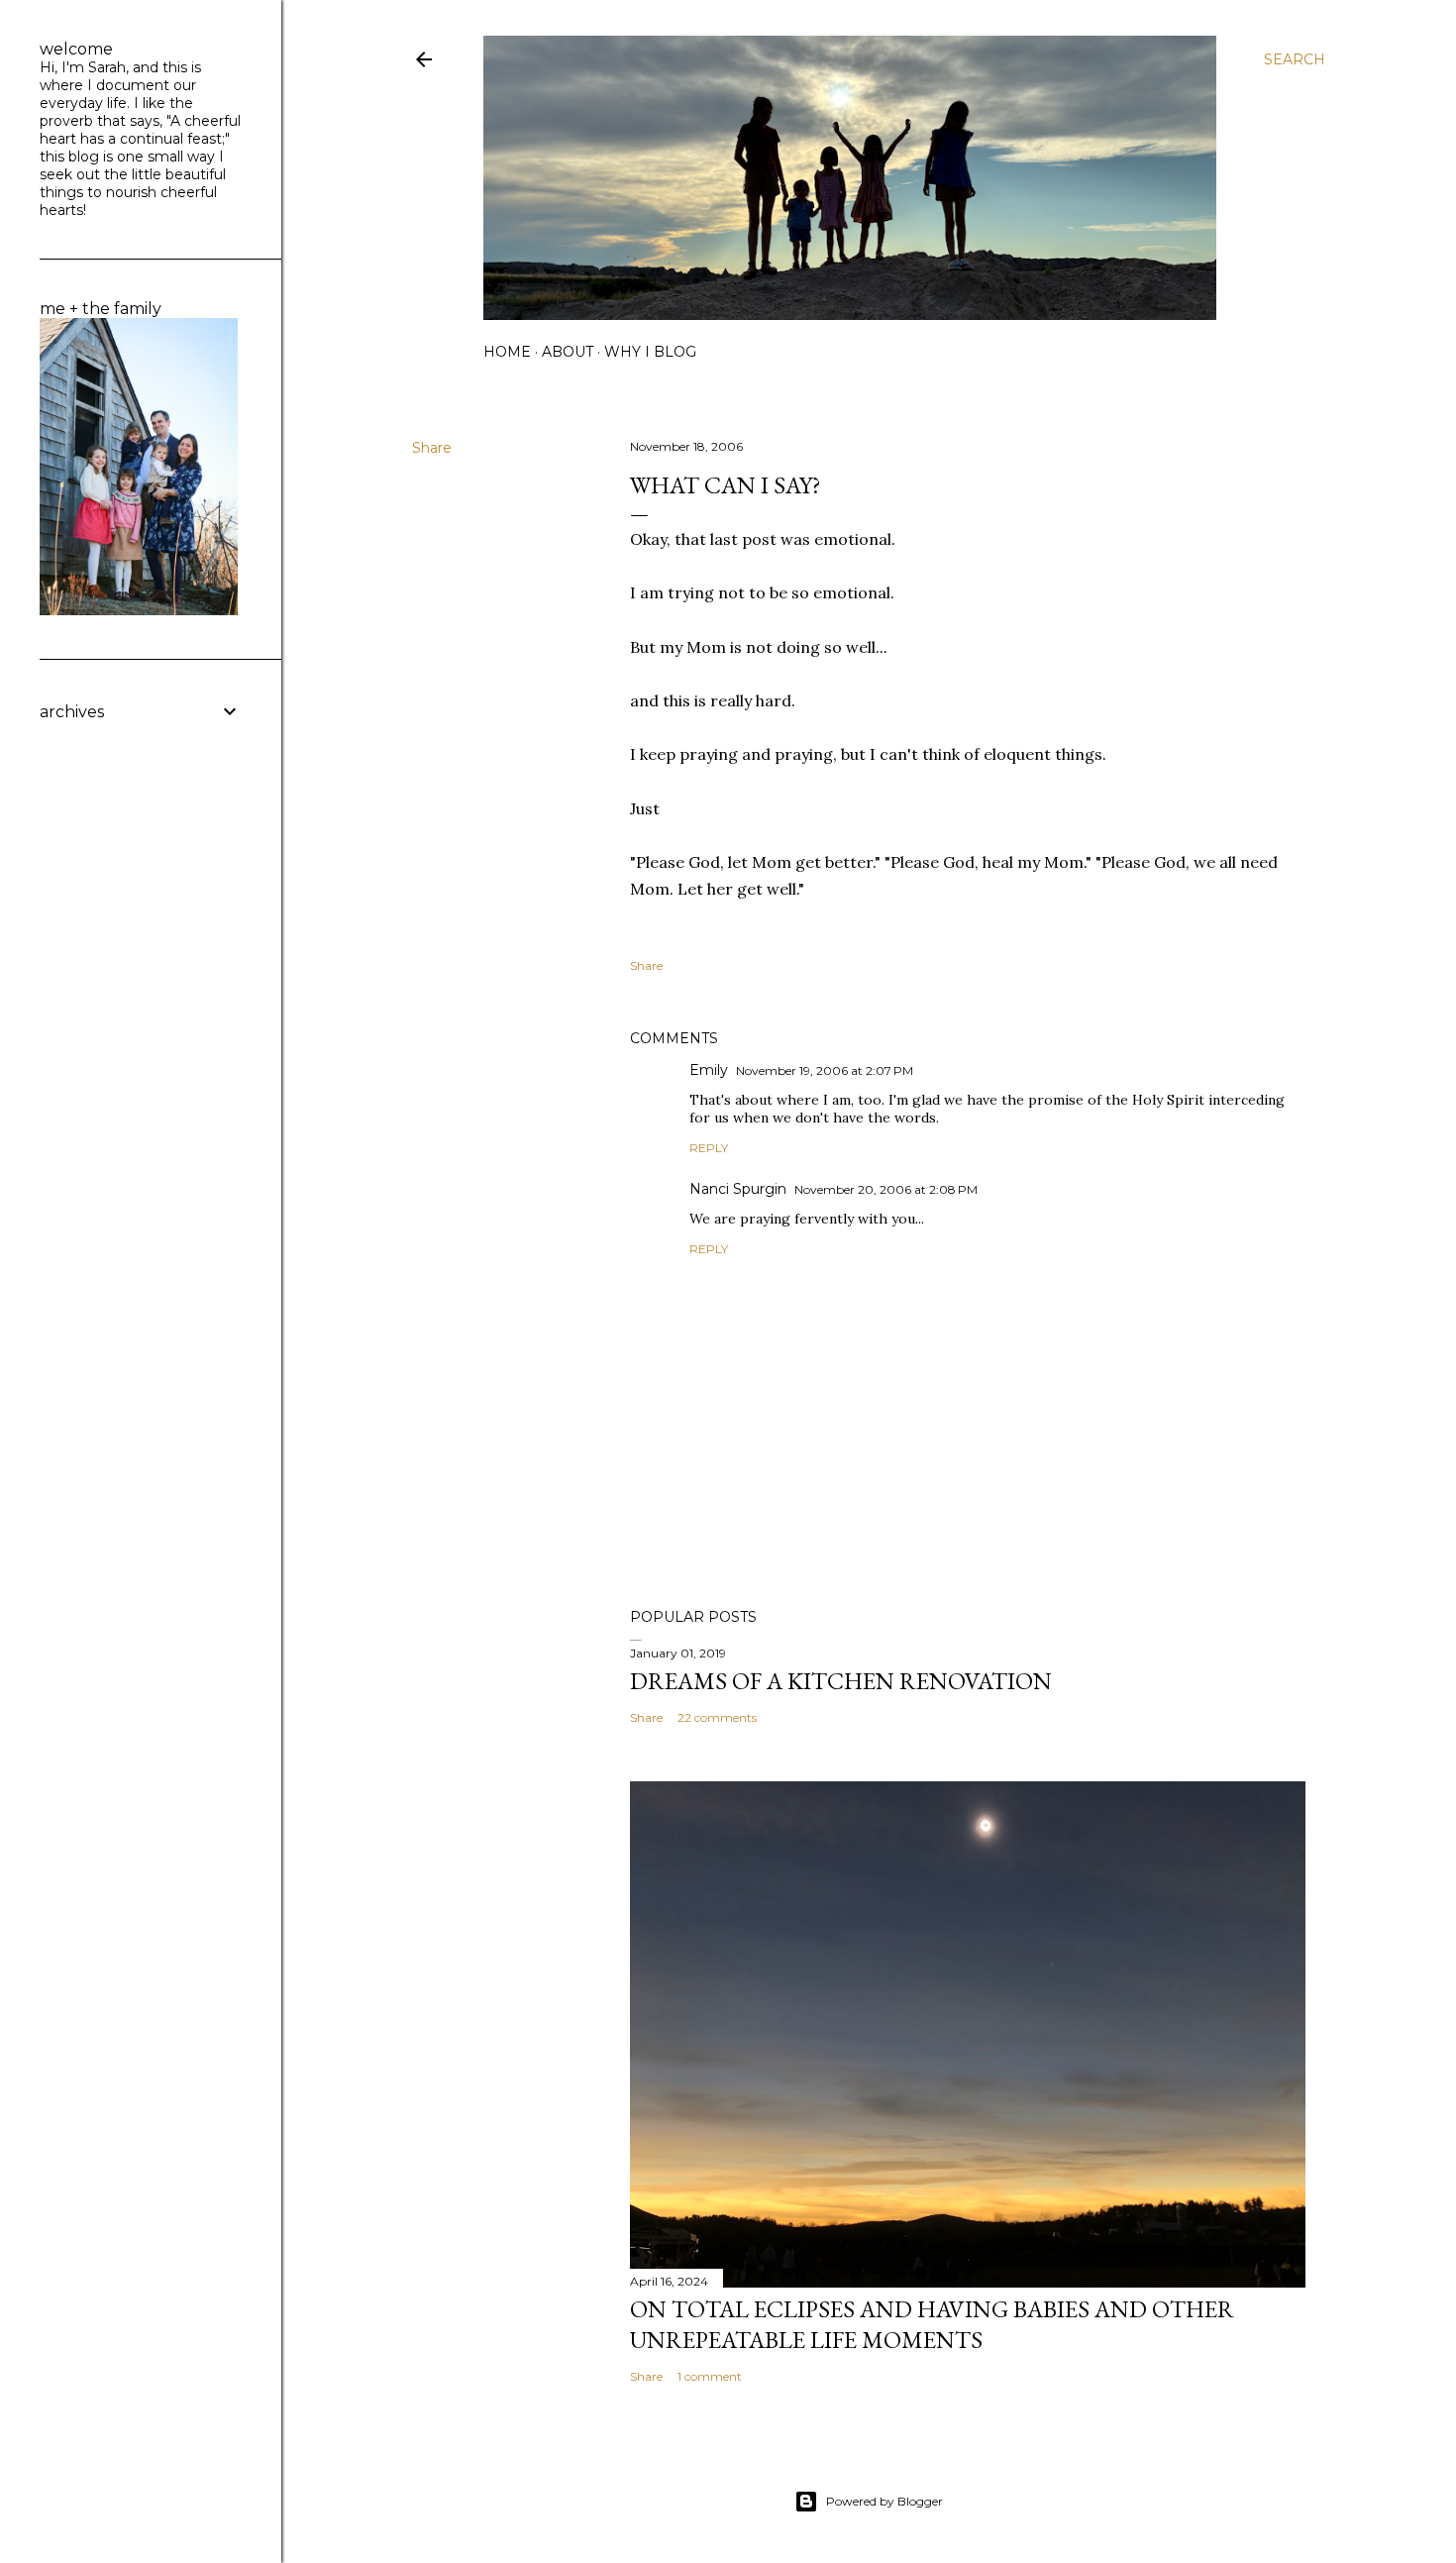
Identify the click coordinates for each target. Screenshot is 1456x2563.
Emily (709, 1070)
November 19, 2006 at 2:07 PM (825, 1070)
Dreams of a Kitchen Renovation (841, 1681)
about (568, 352)
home (507, 352)
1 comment (710, 2376)
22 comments (717, 1717)
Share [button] (432, 448)
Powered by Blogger (884, 2501)
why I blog (650, 352)
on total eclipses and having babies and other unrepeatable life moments (932, 2324)
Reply (709, 1148)
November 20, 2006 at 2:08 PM (886, 1189)
